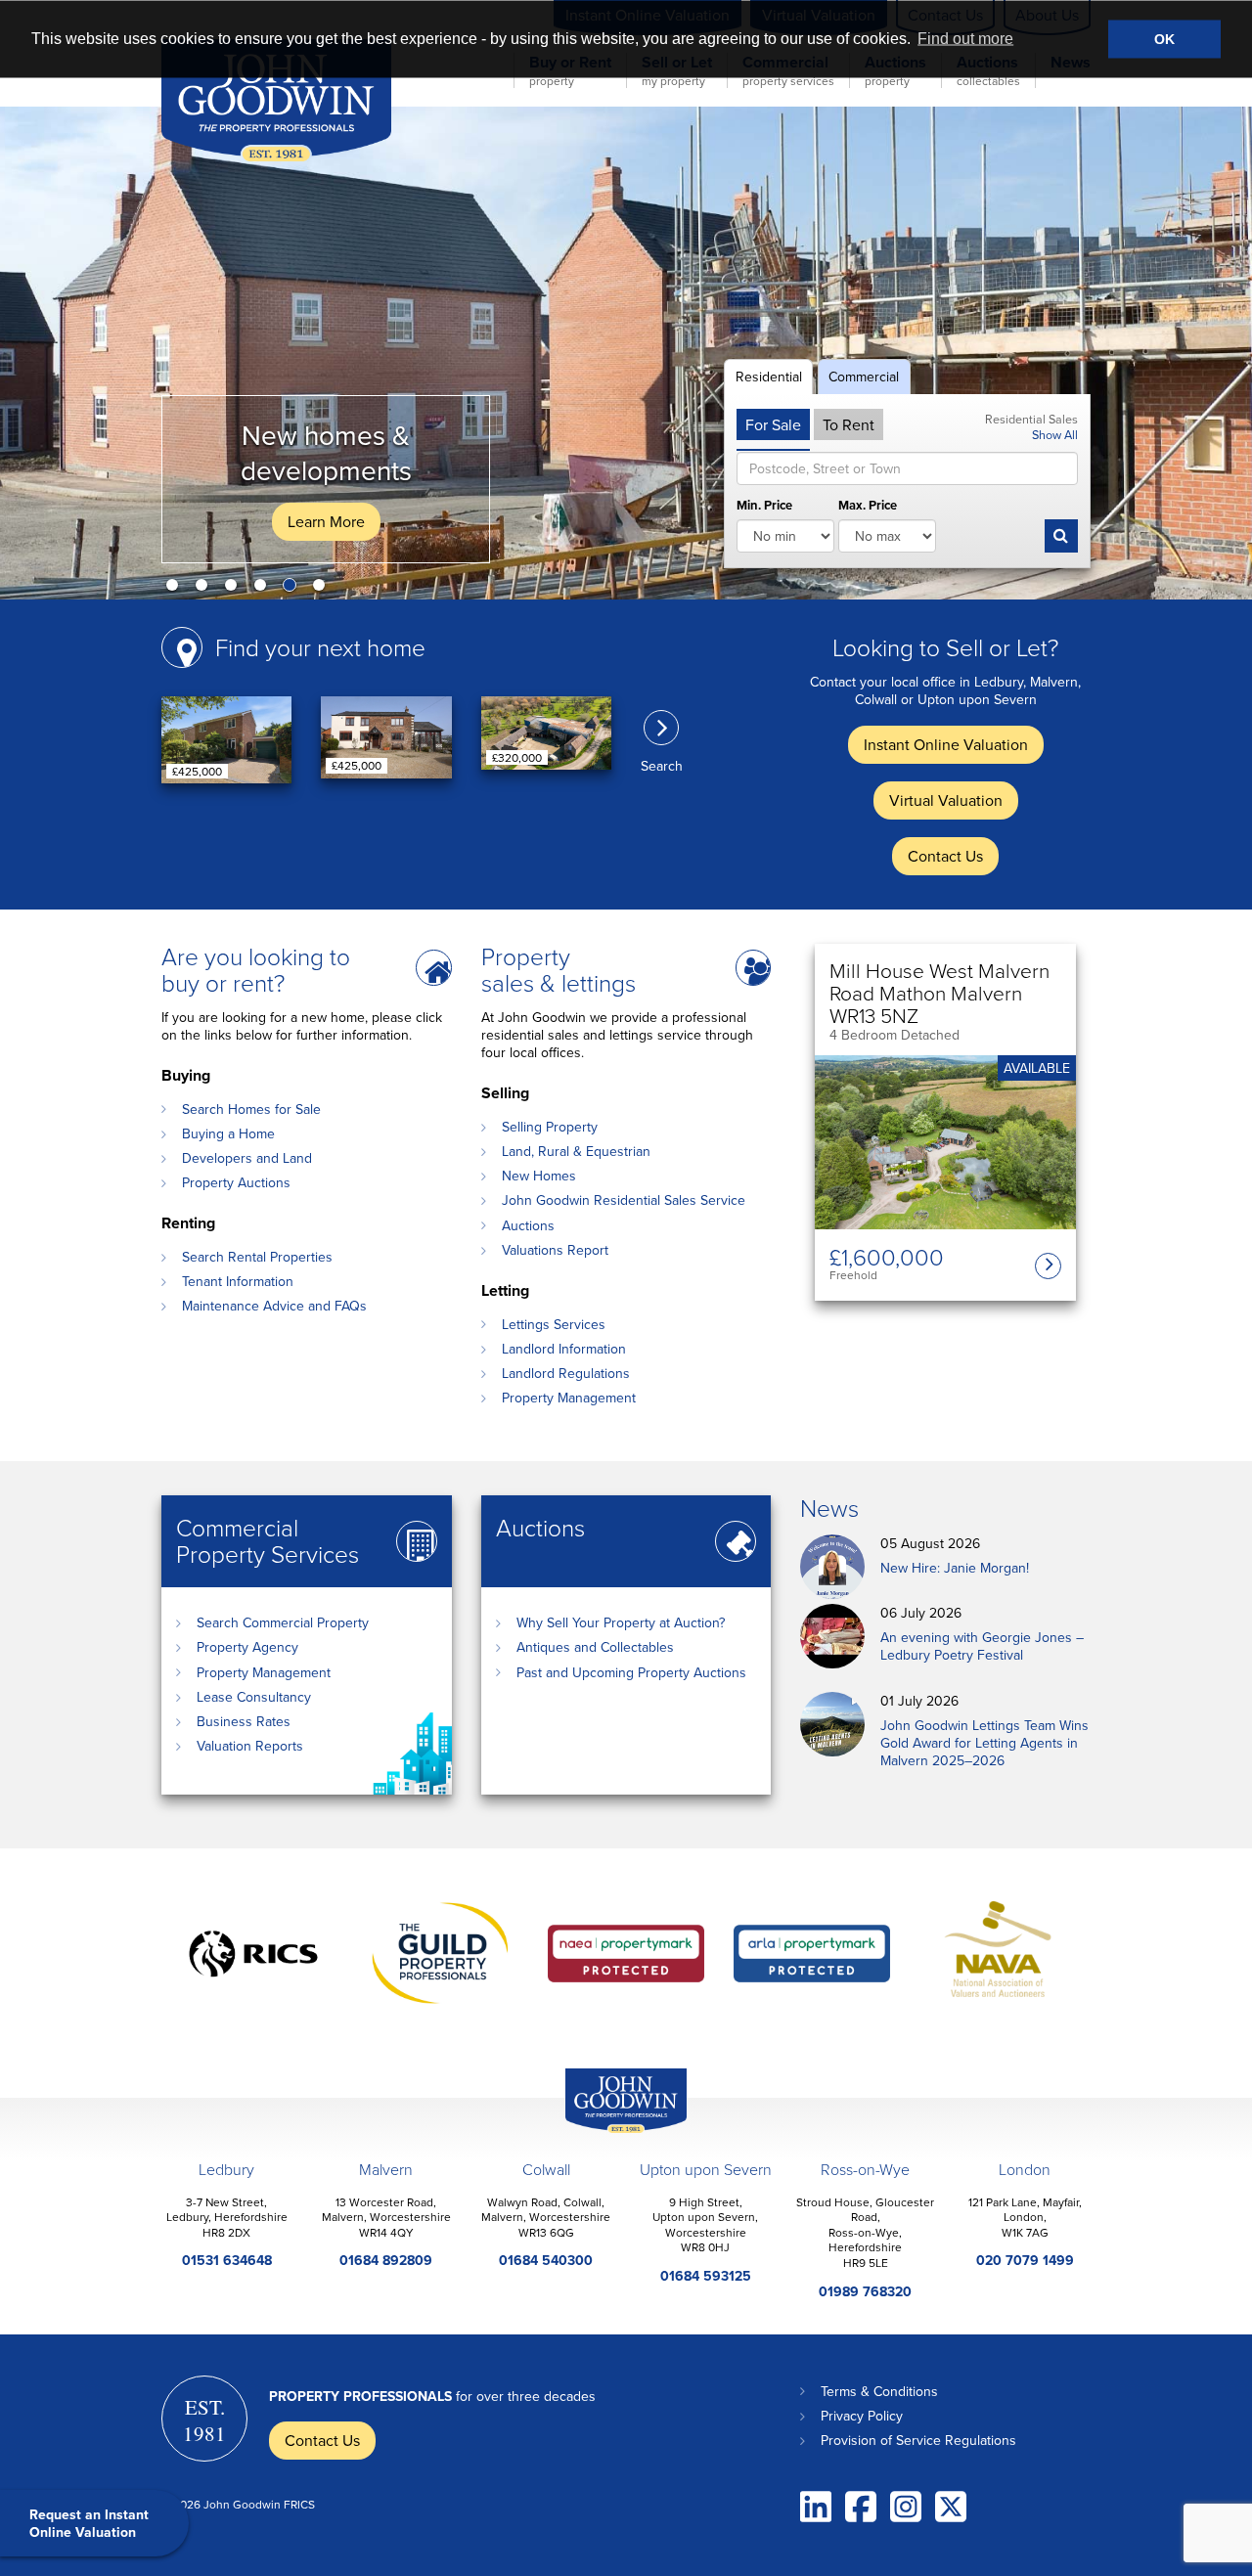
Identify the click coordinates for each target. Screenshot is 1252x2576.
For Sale (773, 424)
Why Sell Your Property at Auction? (621, 1622)
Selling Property (550, 1127)
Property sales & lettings (559, 969)
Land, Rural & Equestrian (576, 1151)
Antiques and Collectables (595, 1647)
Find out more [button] (965, 39)
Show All (1055, 434)
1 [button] (176, 589)
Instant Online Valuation (946, 744)
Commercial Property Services (268, 1540)
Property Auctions (236, 1182)
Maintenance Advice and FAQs (274, 1306)
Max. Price (868, 506)
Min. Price (764, 506)
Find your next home (320, 647)
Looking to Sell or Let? (945, 647)
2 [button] (205, 589)
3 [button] (235, 589)
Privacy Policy (862, 2416)
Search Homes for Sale (251, 1109)
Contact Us (945, 856)
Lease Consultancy (254, 1697)
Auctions (528, 1225)
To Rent (849, 424)
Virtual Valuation (946, 800)
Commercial (864, 377)
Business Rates (244, 1721)
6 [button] (323, 589)
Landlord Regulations (566, 1373)
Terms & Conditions (879, 2391)
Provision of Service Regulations (918, 2440)
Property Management (569, 1398)
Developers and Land (247, 1158)
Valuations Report (555, 1250)
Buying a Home (228, 1133)
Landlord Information (564, 1349)
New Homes (539, 1176)
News (829, 1508)
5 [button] (293, 589)
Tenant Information (238, 1281)
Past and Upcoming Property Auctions (631, 1672)
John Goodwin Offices (609, 2132)
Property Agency (247, 1647)
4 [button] (264, 589)
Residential (769, 377)
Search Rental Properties (257, 1257)
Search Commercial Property (283, 1622)
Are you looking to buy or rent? (256, 969)
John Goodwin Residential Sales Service (624, 1200)
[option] (626, 353)
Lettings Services (554, 1324)
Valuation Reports (250, 1746)
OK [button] (1164, 39)
